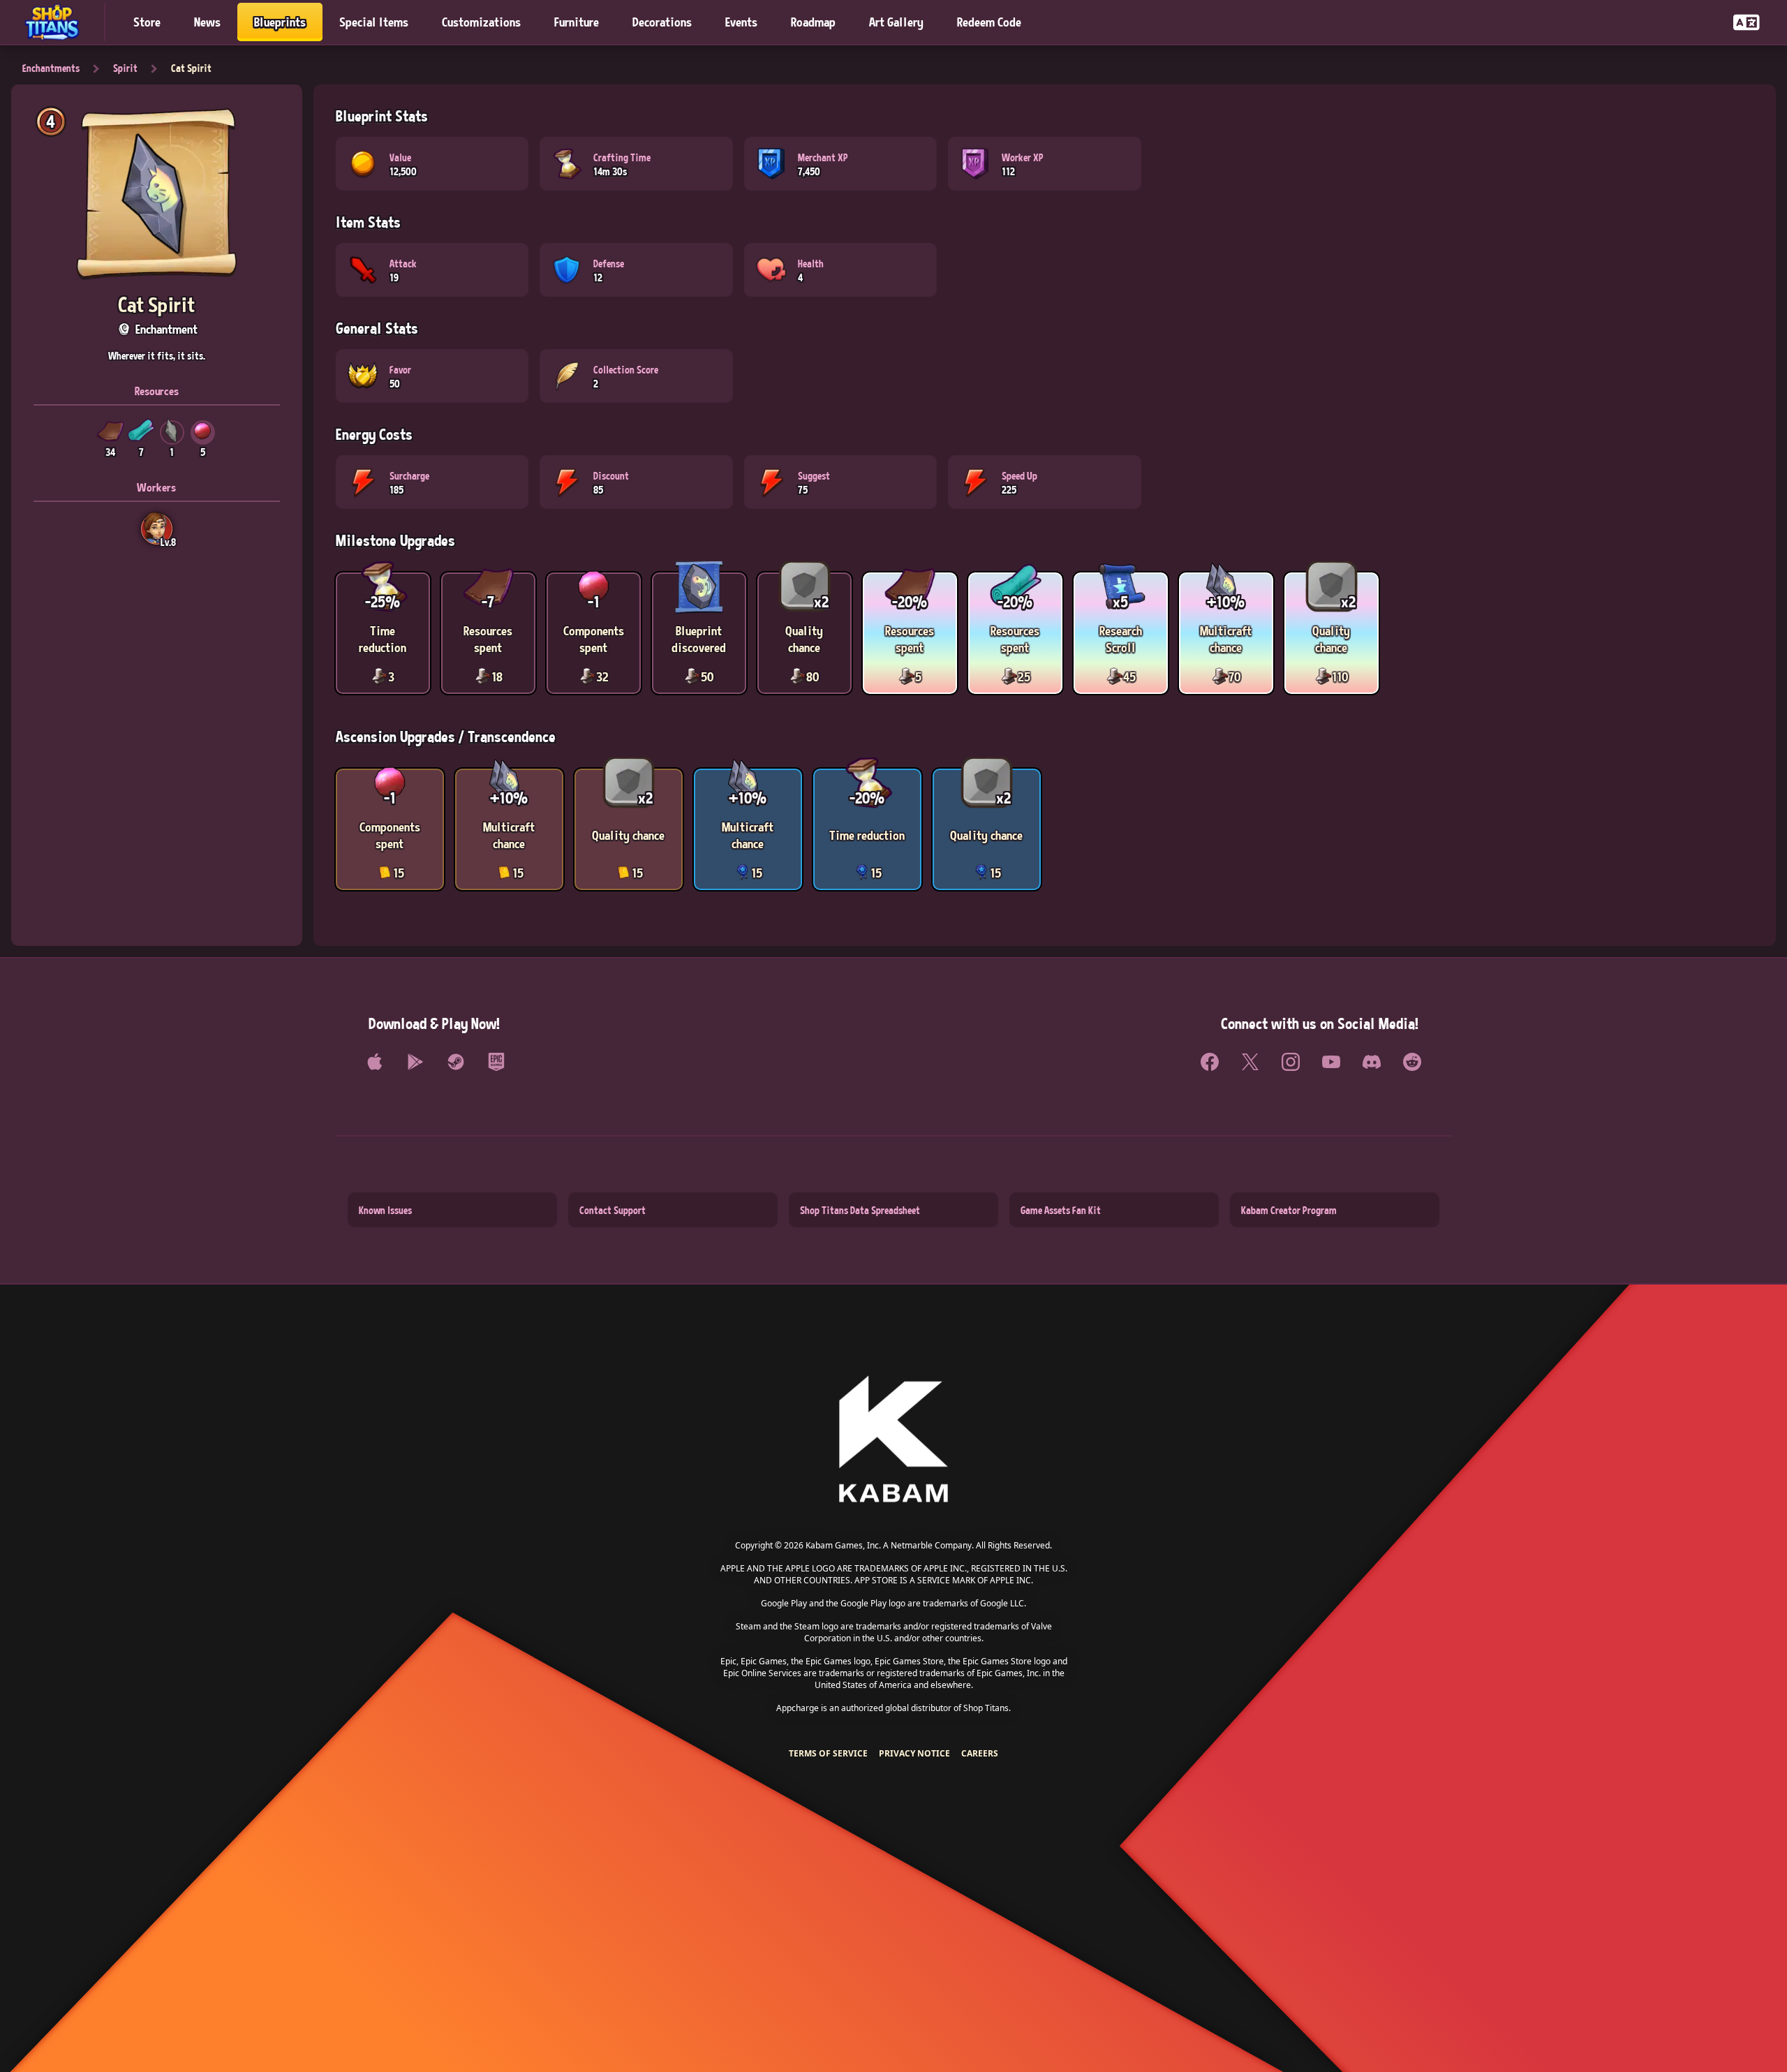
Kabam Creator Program (1289, 1210)
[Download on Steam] (456, 1062)
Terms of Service (828, 1753)
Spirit (125, 68)
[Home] (58, 22)
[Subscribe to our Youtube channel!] (1331, 1062)
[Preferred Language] (1747, 22)
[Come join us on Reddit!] (1412, 1062)
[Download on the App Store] (375, 1062)
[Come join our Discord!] (1372, 1062)
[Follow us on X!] (1250, 1062)
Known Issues (385, 1210)
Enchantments (51, 68)
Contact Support (613, 1210)
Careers (980, 1753)
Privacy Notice (914, 1753)
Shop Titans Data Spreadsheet (860, 1210)
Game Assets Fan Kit (1061, 1210)
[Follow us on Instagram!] (1291, 1062)
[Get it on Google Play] (415, 1062)
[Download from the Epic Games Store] (496, 1062)
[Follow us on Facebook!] (1210, 1062)
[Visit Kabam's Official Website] (893, 1440)
